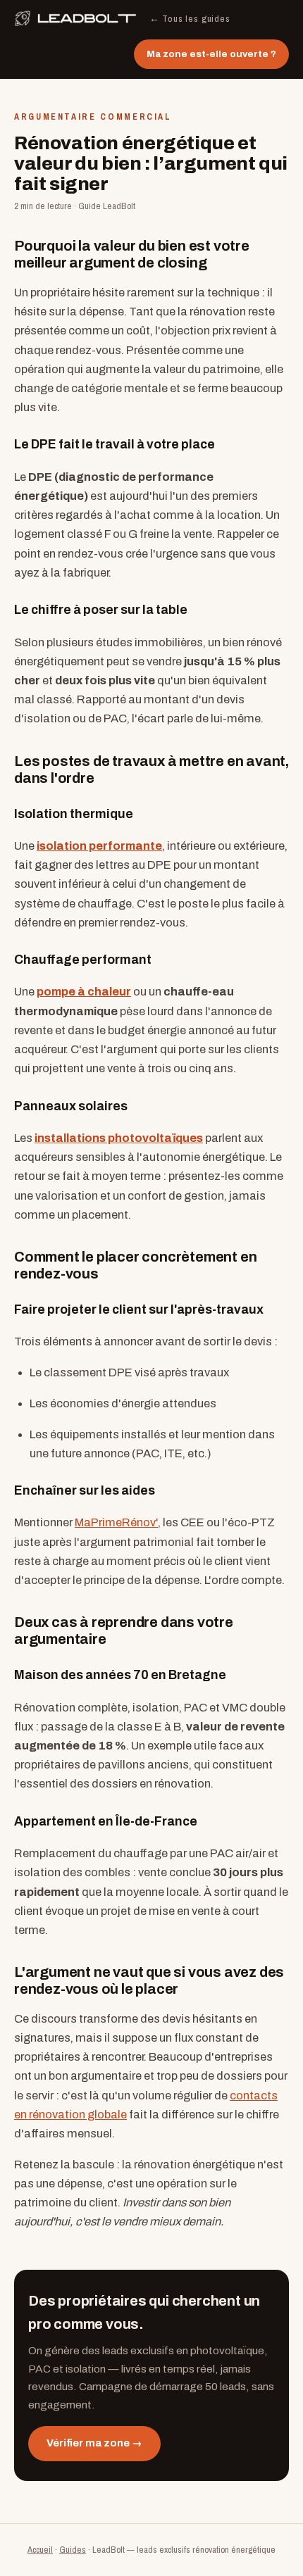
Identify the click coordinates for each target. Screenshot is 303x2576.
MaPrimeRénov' (116, 1522)
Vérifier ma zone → (94, 2443)
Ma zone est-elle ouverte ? (211, 54)
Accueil (40, 2550)
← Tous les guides (190, 18)
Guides (73, 2550)
